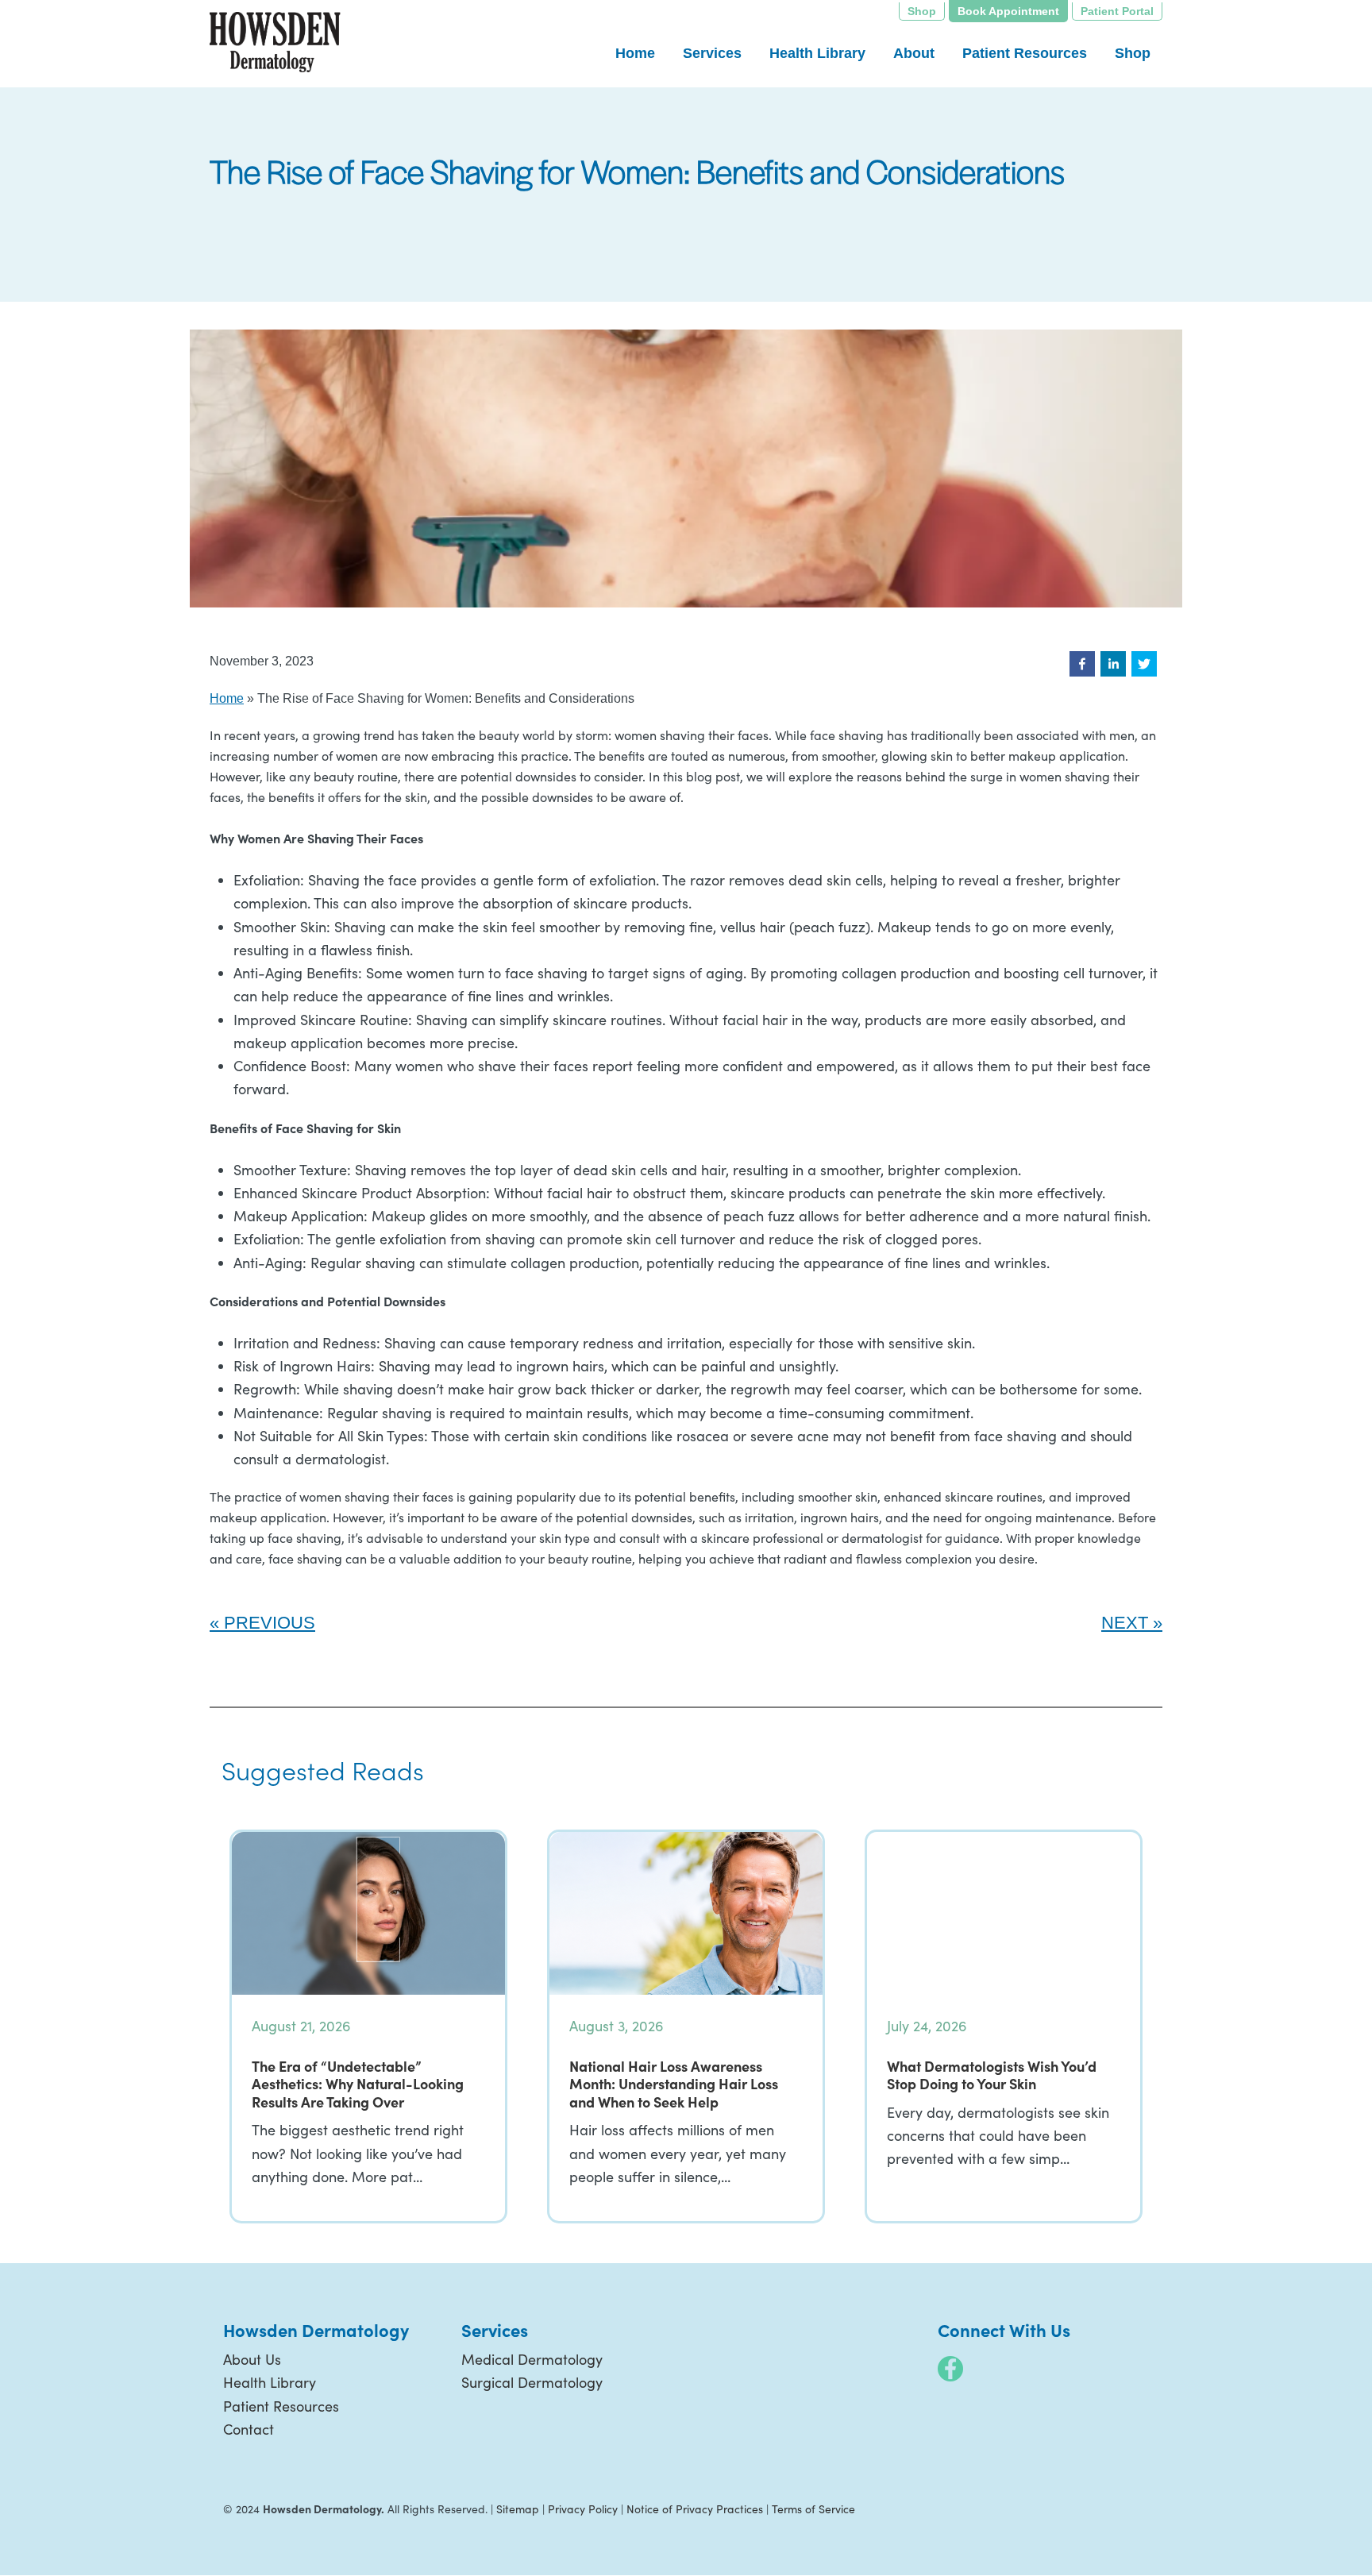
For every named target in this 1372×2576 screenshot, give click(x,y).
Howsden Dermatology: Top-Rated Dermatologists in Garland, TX (275, 43)
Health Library (270, 2382)
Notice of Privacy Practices (695, 2509)
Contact (249, 2429)
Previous (270, 1623)
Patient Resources (281, 2406)
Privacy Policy (583, 2509)
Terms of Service (813, 2509)
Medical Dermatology (532, 2359)
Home (227, 698)
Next (1125, 1623)
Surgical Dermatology (532, 2382)
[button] (1082, 664)
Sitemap (518, 2509)
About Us (252, 2359)
